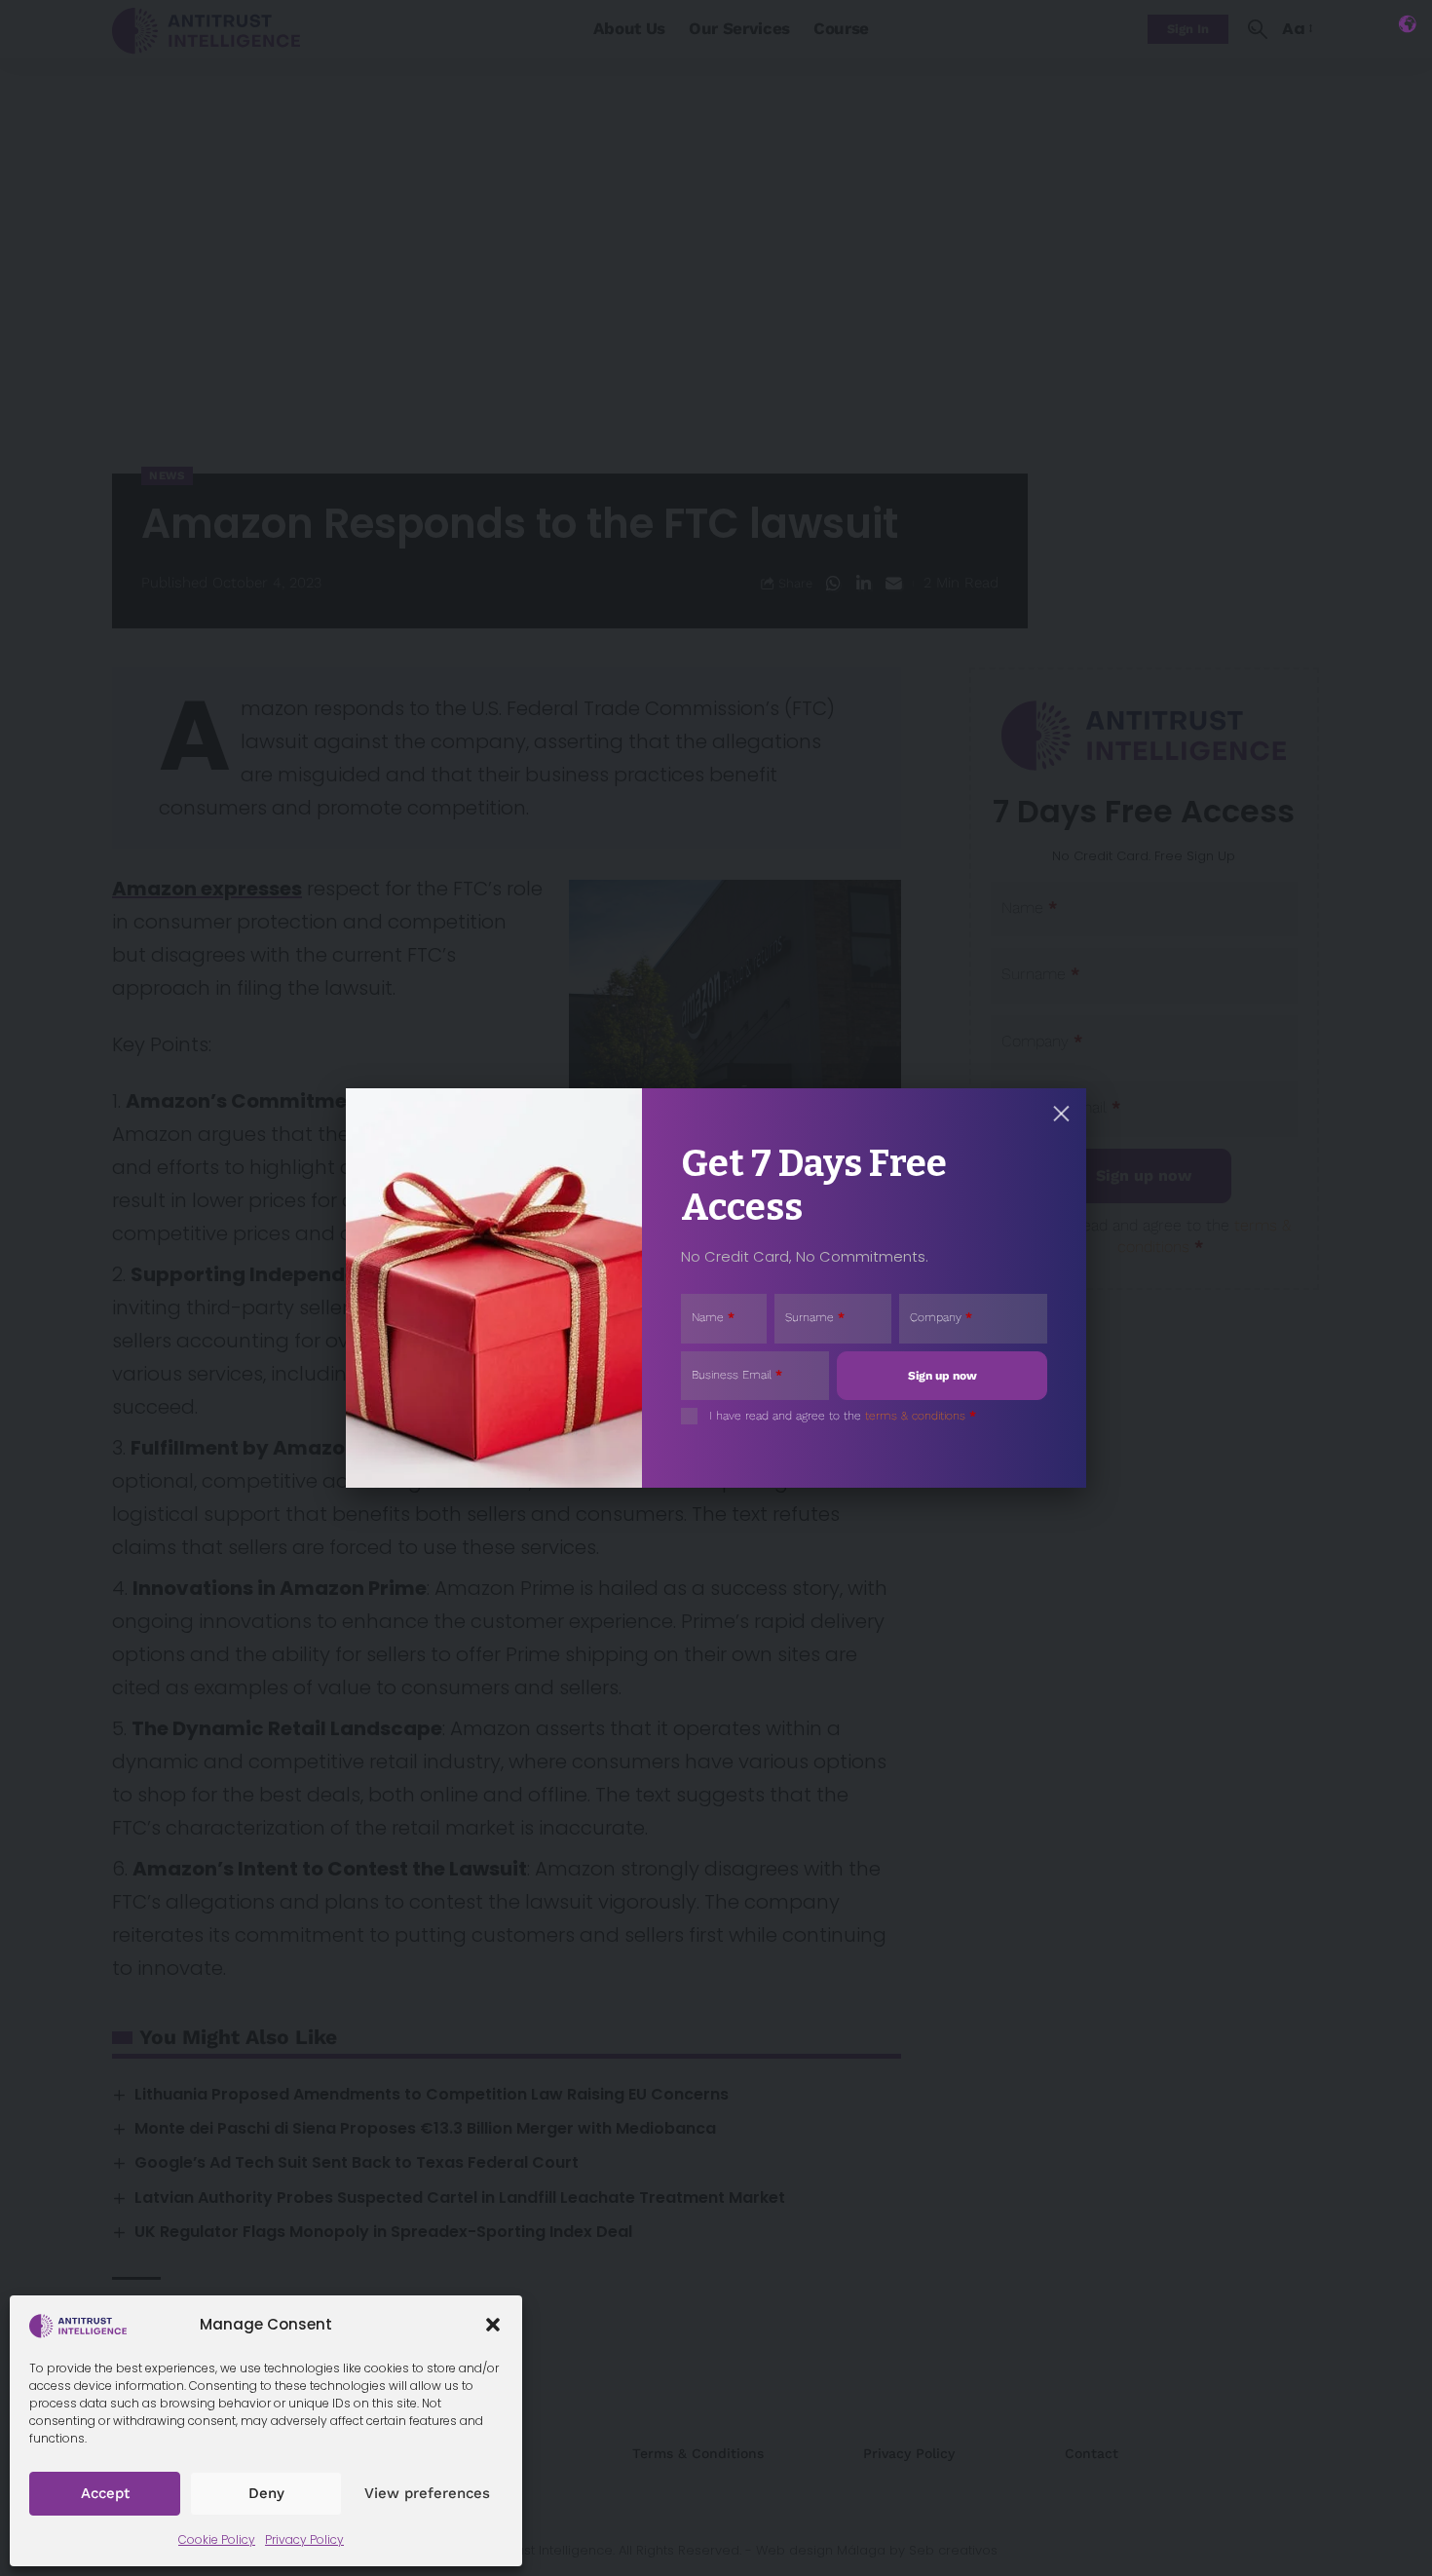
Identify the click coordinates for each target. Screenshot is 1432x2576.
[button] (493, 2325)
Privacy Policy (304, 2539)
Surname (815, 1317)
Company (941, 1317)
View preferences (427, 2493)
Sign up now (942, 1376)
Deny (266, 2493)
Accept (105, 2493)
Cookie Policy (217, 2539)
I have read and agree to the (843, 1416)
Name (713, 1317)
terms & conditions (915, 1416)
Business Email (737, 1375)
